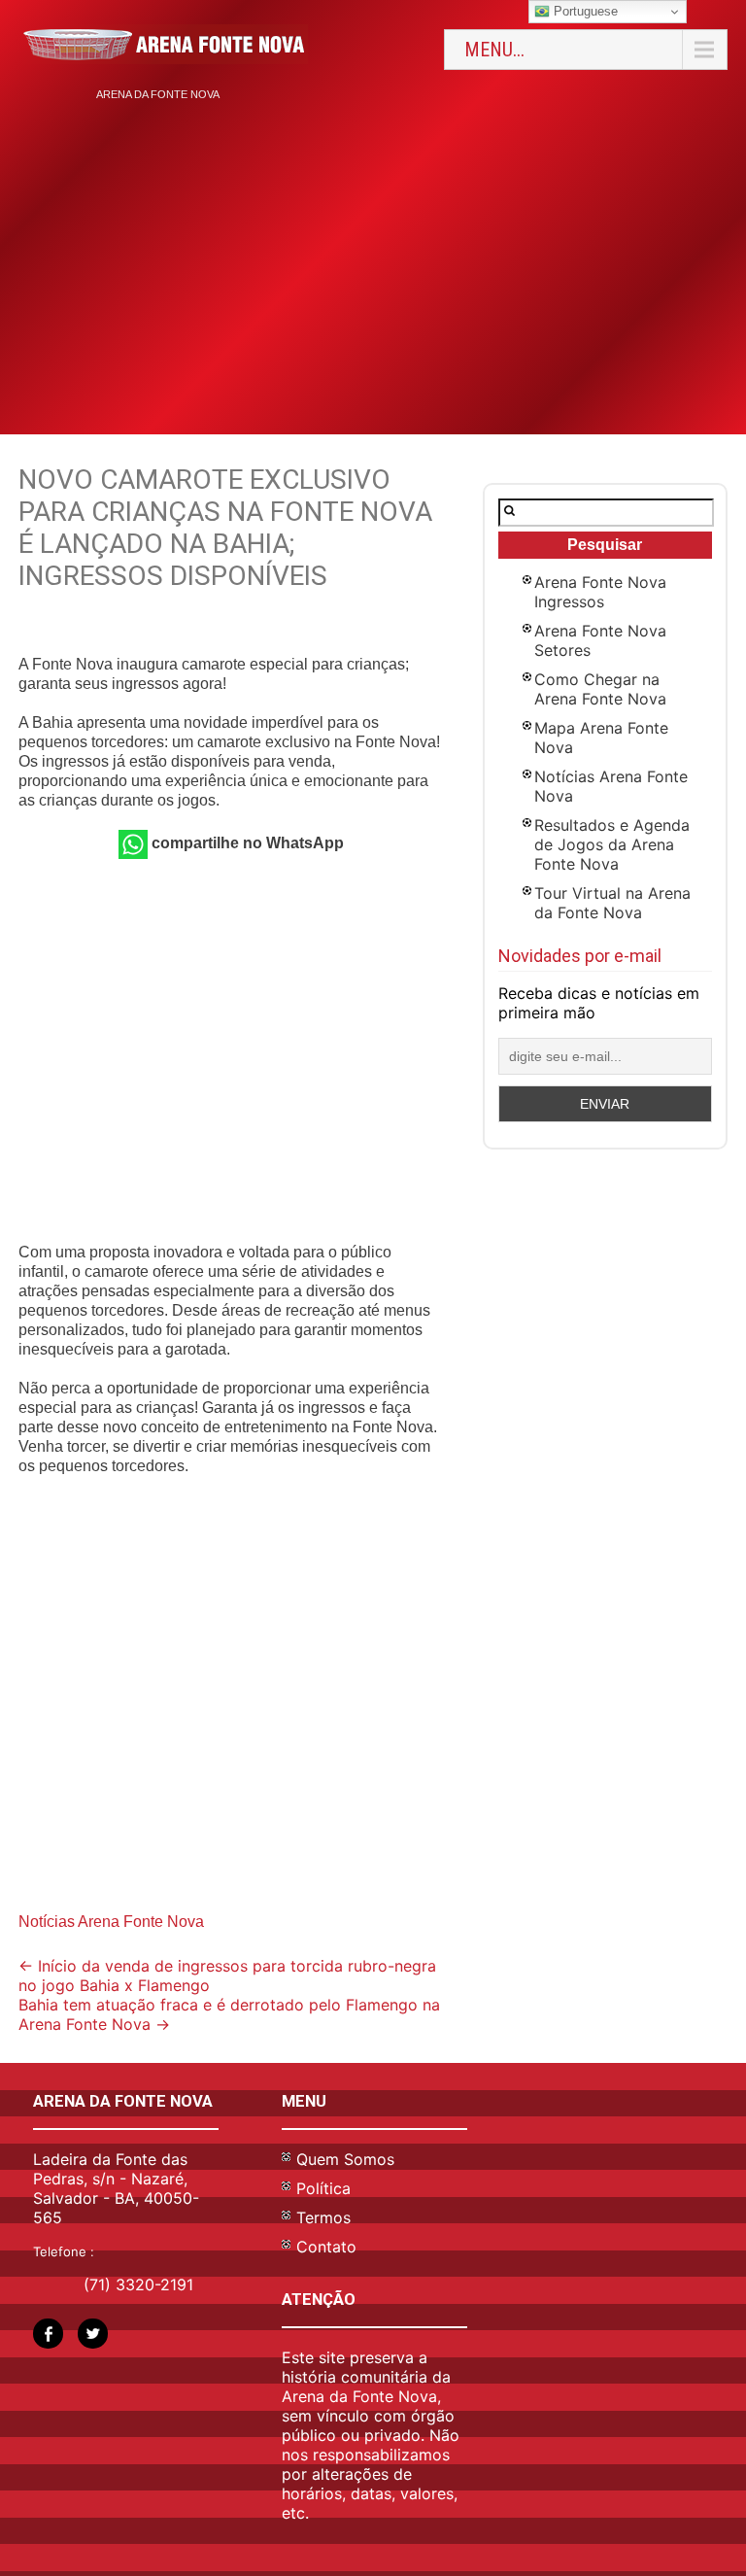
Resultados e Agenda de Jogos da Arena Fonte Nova (612, 844)
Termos (323, 2217)
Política (323, 2188)
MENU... (494, 50)
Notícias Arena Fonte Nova (111, 1922)
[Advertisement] (373, 259)
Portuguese (584, 11)
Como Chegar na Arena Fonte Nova (600, 689)
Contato (326, 2247)
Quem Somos (345, 2159)
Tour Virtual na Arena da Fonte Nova (612, 903)
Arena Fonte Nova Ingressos (600, 592)
